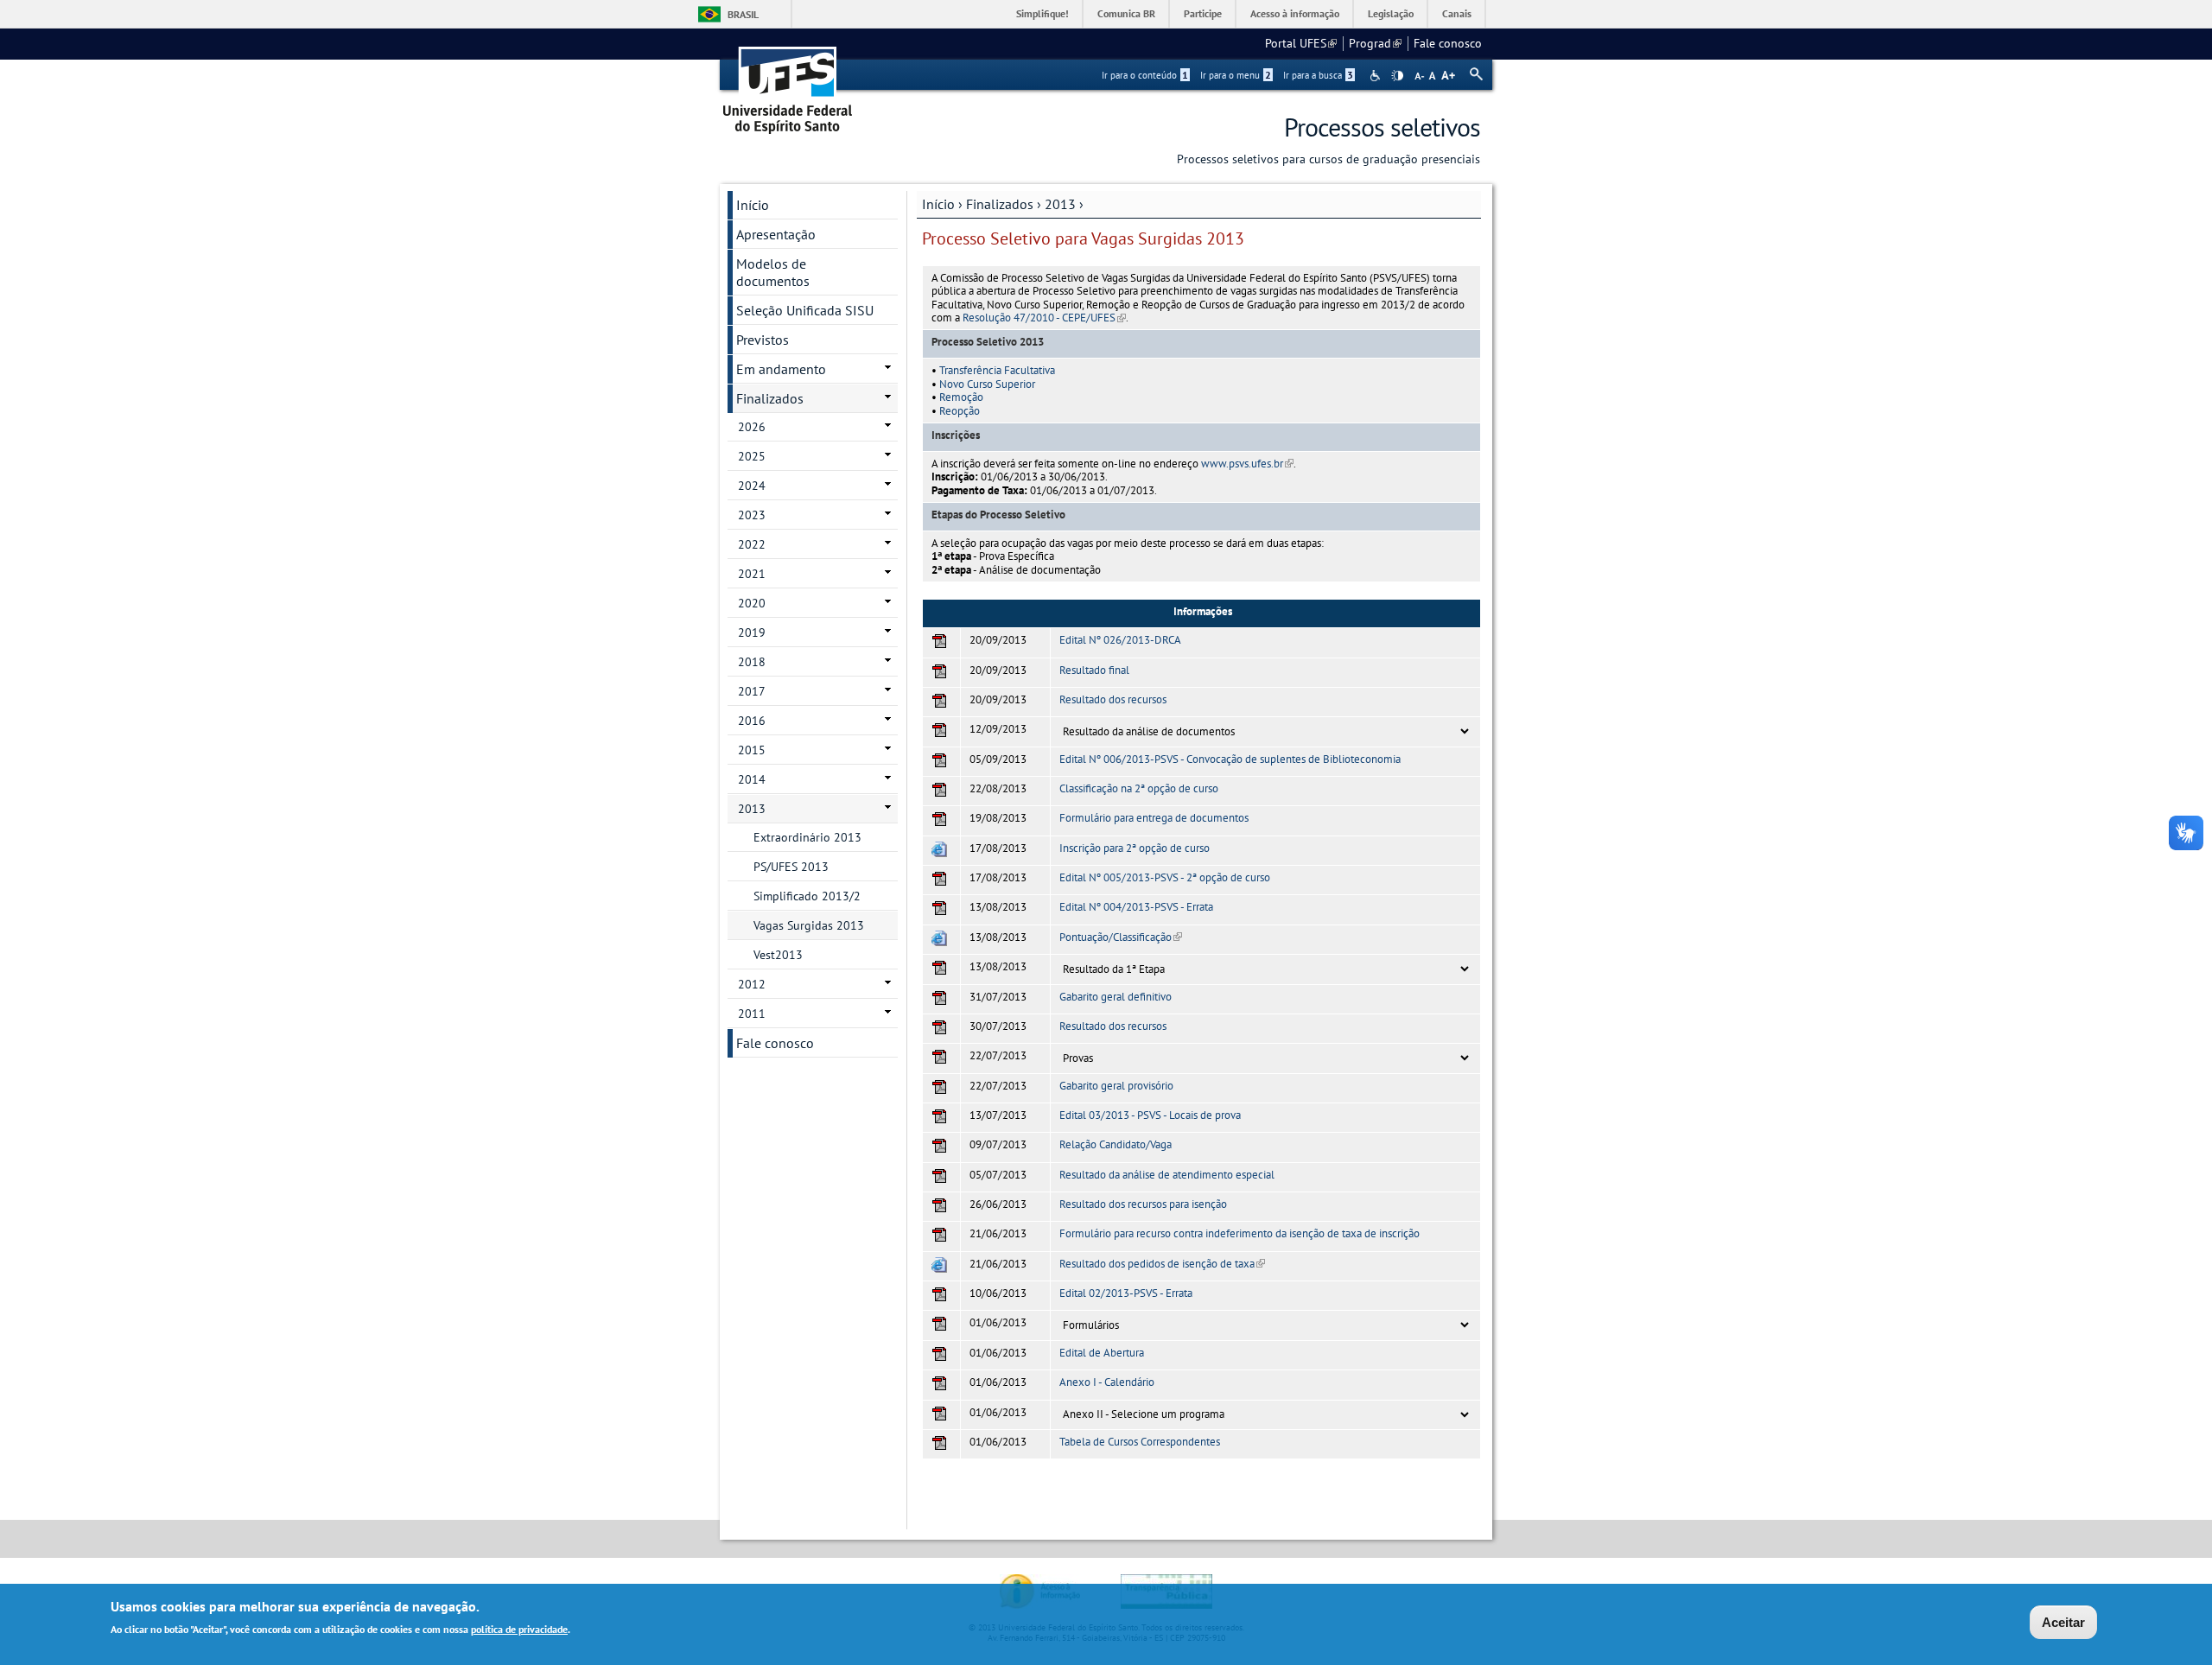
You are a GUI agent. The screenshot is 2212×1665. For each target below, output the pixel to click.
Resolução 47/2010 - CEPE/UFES (1044, 318)
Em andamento (781, 369)
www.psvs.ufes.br (1247, 464)
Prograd (1375, 43)
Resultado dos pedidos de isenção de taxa (1162, 1264)
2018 (752, 662)
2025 (752, 456)
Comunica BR (1126, 13)
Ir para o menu (1236, 75)
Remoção (961, 397)
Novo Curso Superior (987, 384)
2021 (752, 574)
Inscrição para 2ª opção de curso (1135, 848)
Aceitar (2063, 1622)
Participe (1203, 13)
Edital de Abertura (1102, 1353)
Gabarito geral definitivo (1116, 997)
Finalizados (1000, 204)
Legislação (1391, 13)
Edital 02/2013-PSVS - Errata (1126, 1293)
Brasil (743, 14)
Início (938, 204)
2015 (752, 750)
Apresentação (776, 234)
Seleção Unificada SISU (805, 310)
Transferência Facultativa (997, 370)
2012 (752, 984)
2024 (752, 486)
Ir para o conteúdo (1145, 75)
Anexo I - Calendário (1107, 1382)
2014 (752, 779)
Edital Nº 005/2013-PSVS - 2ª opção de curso (1165, 877)
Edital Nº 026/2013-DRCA (1120, 640)
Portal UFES (1301, 43)
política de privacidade (519, 1629)
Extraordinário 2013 (807, 837)
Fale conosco (1448, 43)
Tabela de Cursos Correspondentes (1140, 1442)
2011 (752, 1014)
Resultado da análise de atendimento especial (1167, 1175)
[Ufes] (788, 84)
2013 (1060, 204)
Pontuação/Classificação (1121, 937)
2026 (752, 427)
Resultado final (1094, 670)
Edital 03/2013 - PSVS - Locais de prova (1150, 1115)
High (1397, 76)
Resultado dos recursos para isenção (1143, 1204)
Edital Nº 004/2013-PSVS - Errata (1136, 907)
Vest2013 (778, 955)
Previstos (763, 340)
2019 (752, 632)
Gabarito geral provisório (1116, 1086)
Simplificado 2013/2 (807, 896)
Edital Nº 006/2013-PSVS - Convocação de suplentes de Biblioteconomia (1230, 759)
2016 (752, 721)
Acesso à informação (1295, 13)
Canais (1457, 13)
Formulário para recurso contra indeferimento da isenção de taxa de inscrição (1239, 1233)
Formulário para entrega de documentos (1154, 818)
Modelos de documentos (773, 272)
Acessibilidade (1377, 76)
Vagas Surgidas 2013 (809, 925)
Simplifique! (1042, 13)
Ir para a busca (1318, 75)
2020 (752, 603)
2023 (752, 515)
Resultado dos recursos (1113, 699)
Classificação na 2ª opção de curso (1139, 788)
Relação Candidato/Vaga (1116, 1144)
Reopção (960, 411)
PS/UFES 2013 (791, 867)
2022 (752, 544)
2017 (752, 691)
